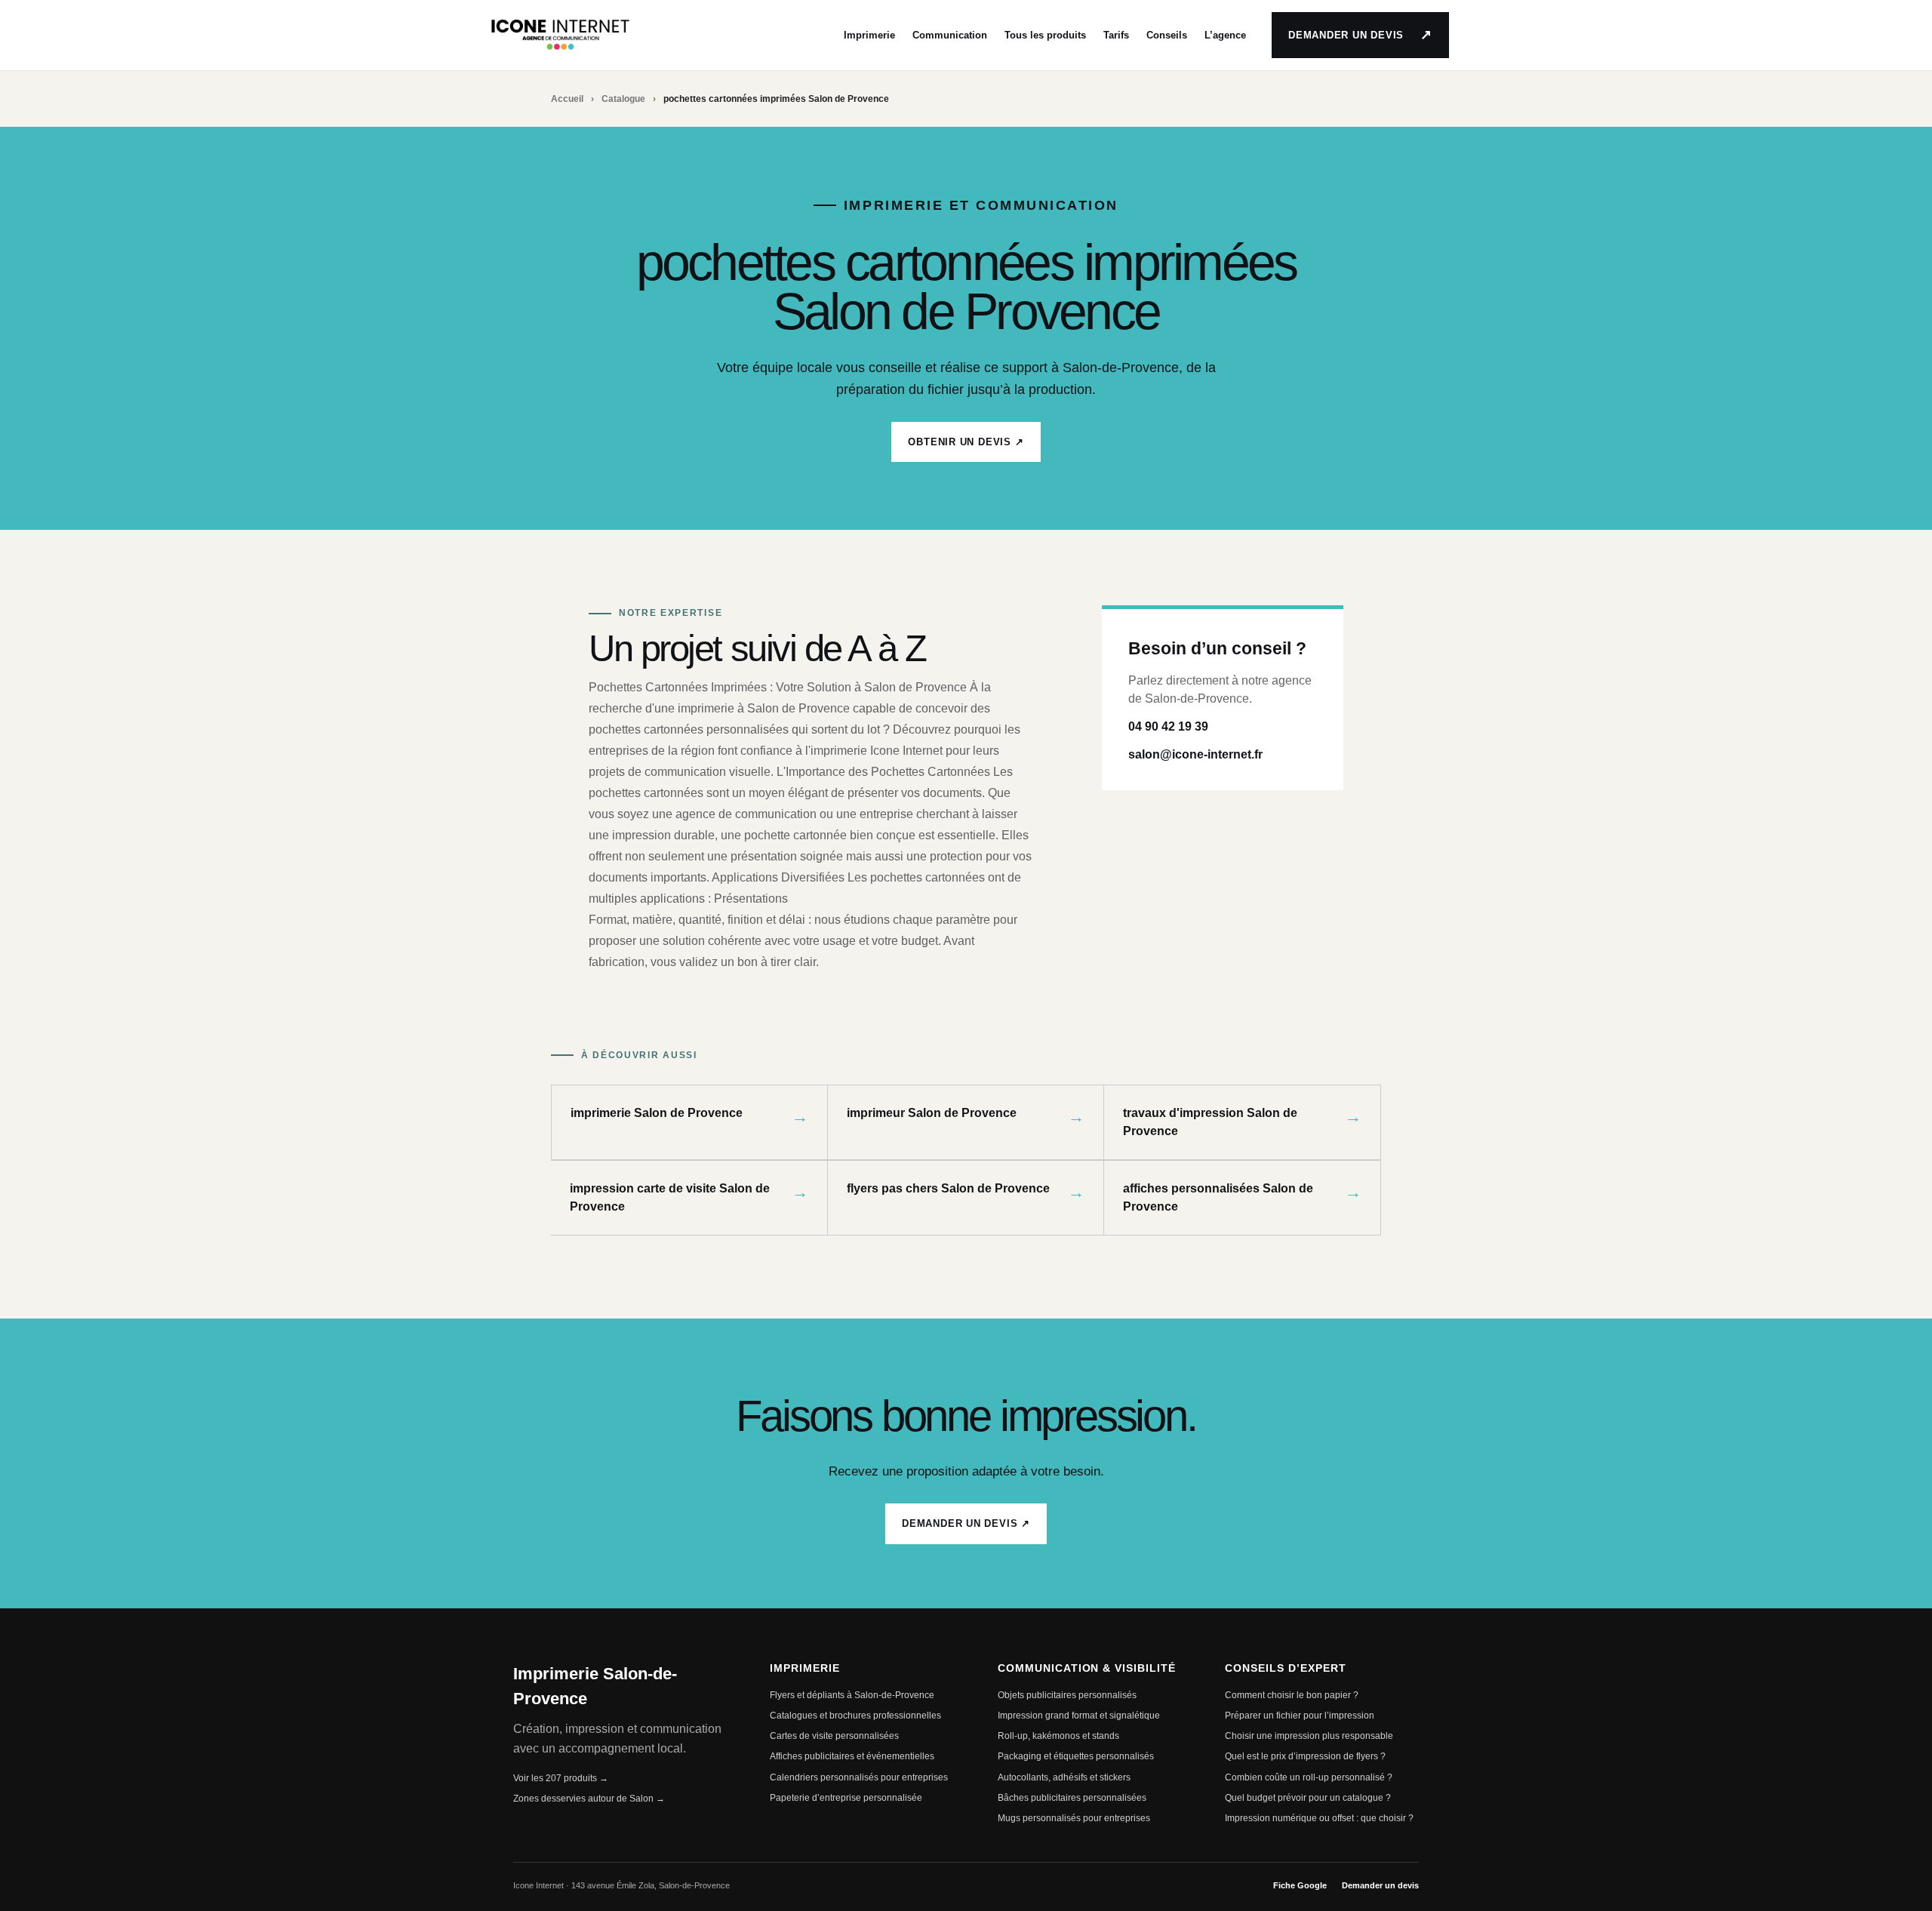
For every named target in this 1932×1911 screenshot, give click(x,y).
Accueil (567, 99)
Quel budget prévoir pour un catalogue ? (1308, 1798)
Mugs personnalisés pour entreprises (1074, 1818)
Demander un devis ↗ (966, 1523)
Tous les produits (1045, 35)
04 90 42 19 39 (1168, 726)
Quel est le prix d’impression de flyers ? (1305, 1756)
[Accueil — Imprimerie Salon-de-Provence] (560, 35)
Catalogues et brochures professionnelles (855, 1716)
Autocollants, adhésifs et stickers (1064, 1777)
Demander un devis (1360, 35)
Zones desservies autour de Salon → (589, 1799)
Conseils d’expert (1286, 1668)
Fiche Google (1300, 1885)
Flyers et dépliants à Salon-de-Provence (852, 1695)
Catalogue (623, 99)
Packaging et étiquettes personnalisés (1076, 1756)
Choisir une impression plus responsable (1309, 1736)
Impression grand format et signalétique (1079, 1716)
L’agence (1225, 35)
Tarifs (1116, 35)
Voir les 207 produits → (561, 1778)
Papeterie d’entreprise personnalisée (846, 1798)
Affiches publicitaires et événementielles (852, 1756)
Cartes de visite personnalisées (834, 1736)
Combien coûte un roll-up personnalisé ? (1309, 1777)
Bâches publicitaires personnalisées (1072, 1798)
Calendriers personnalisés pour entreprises (859, 1777)
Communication (950, 35)
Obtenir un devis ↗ (966, 442)
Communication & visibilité (1087, 1668)
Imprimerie (869, 35)
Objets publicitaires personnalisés (1067, 1695)
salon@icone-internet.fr (1195, 754)
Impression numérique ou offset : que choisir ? (1319, 1818)
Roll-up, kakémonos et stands (1058, 1736)
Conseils (1167, 35)
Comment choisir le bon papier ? (1292, 1695)
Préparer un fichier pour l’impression (1300, 1716)
